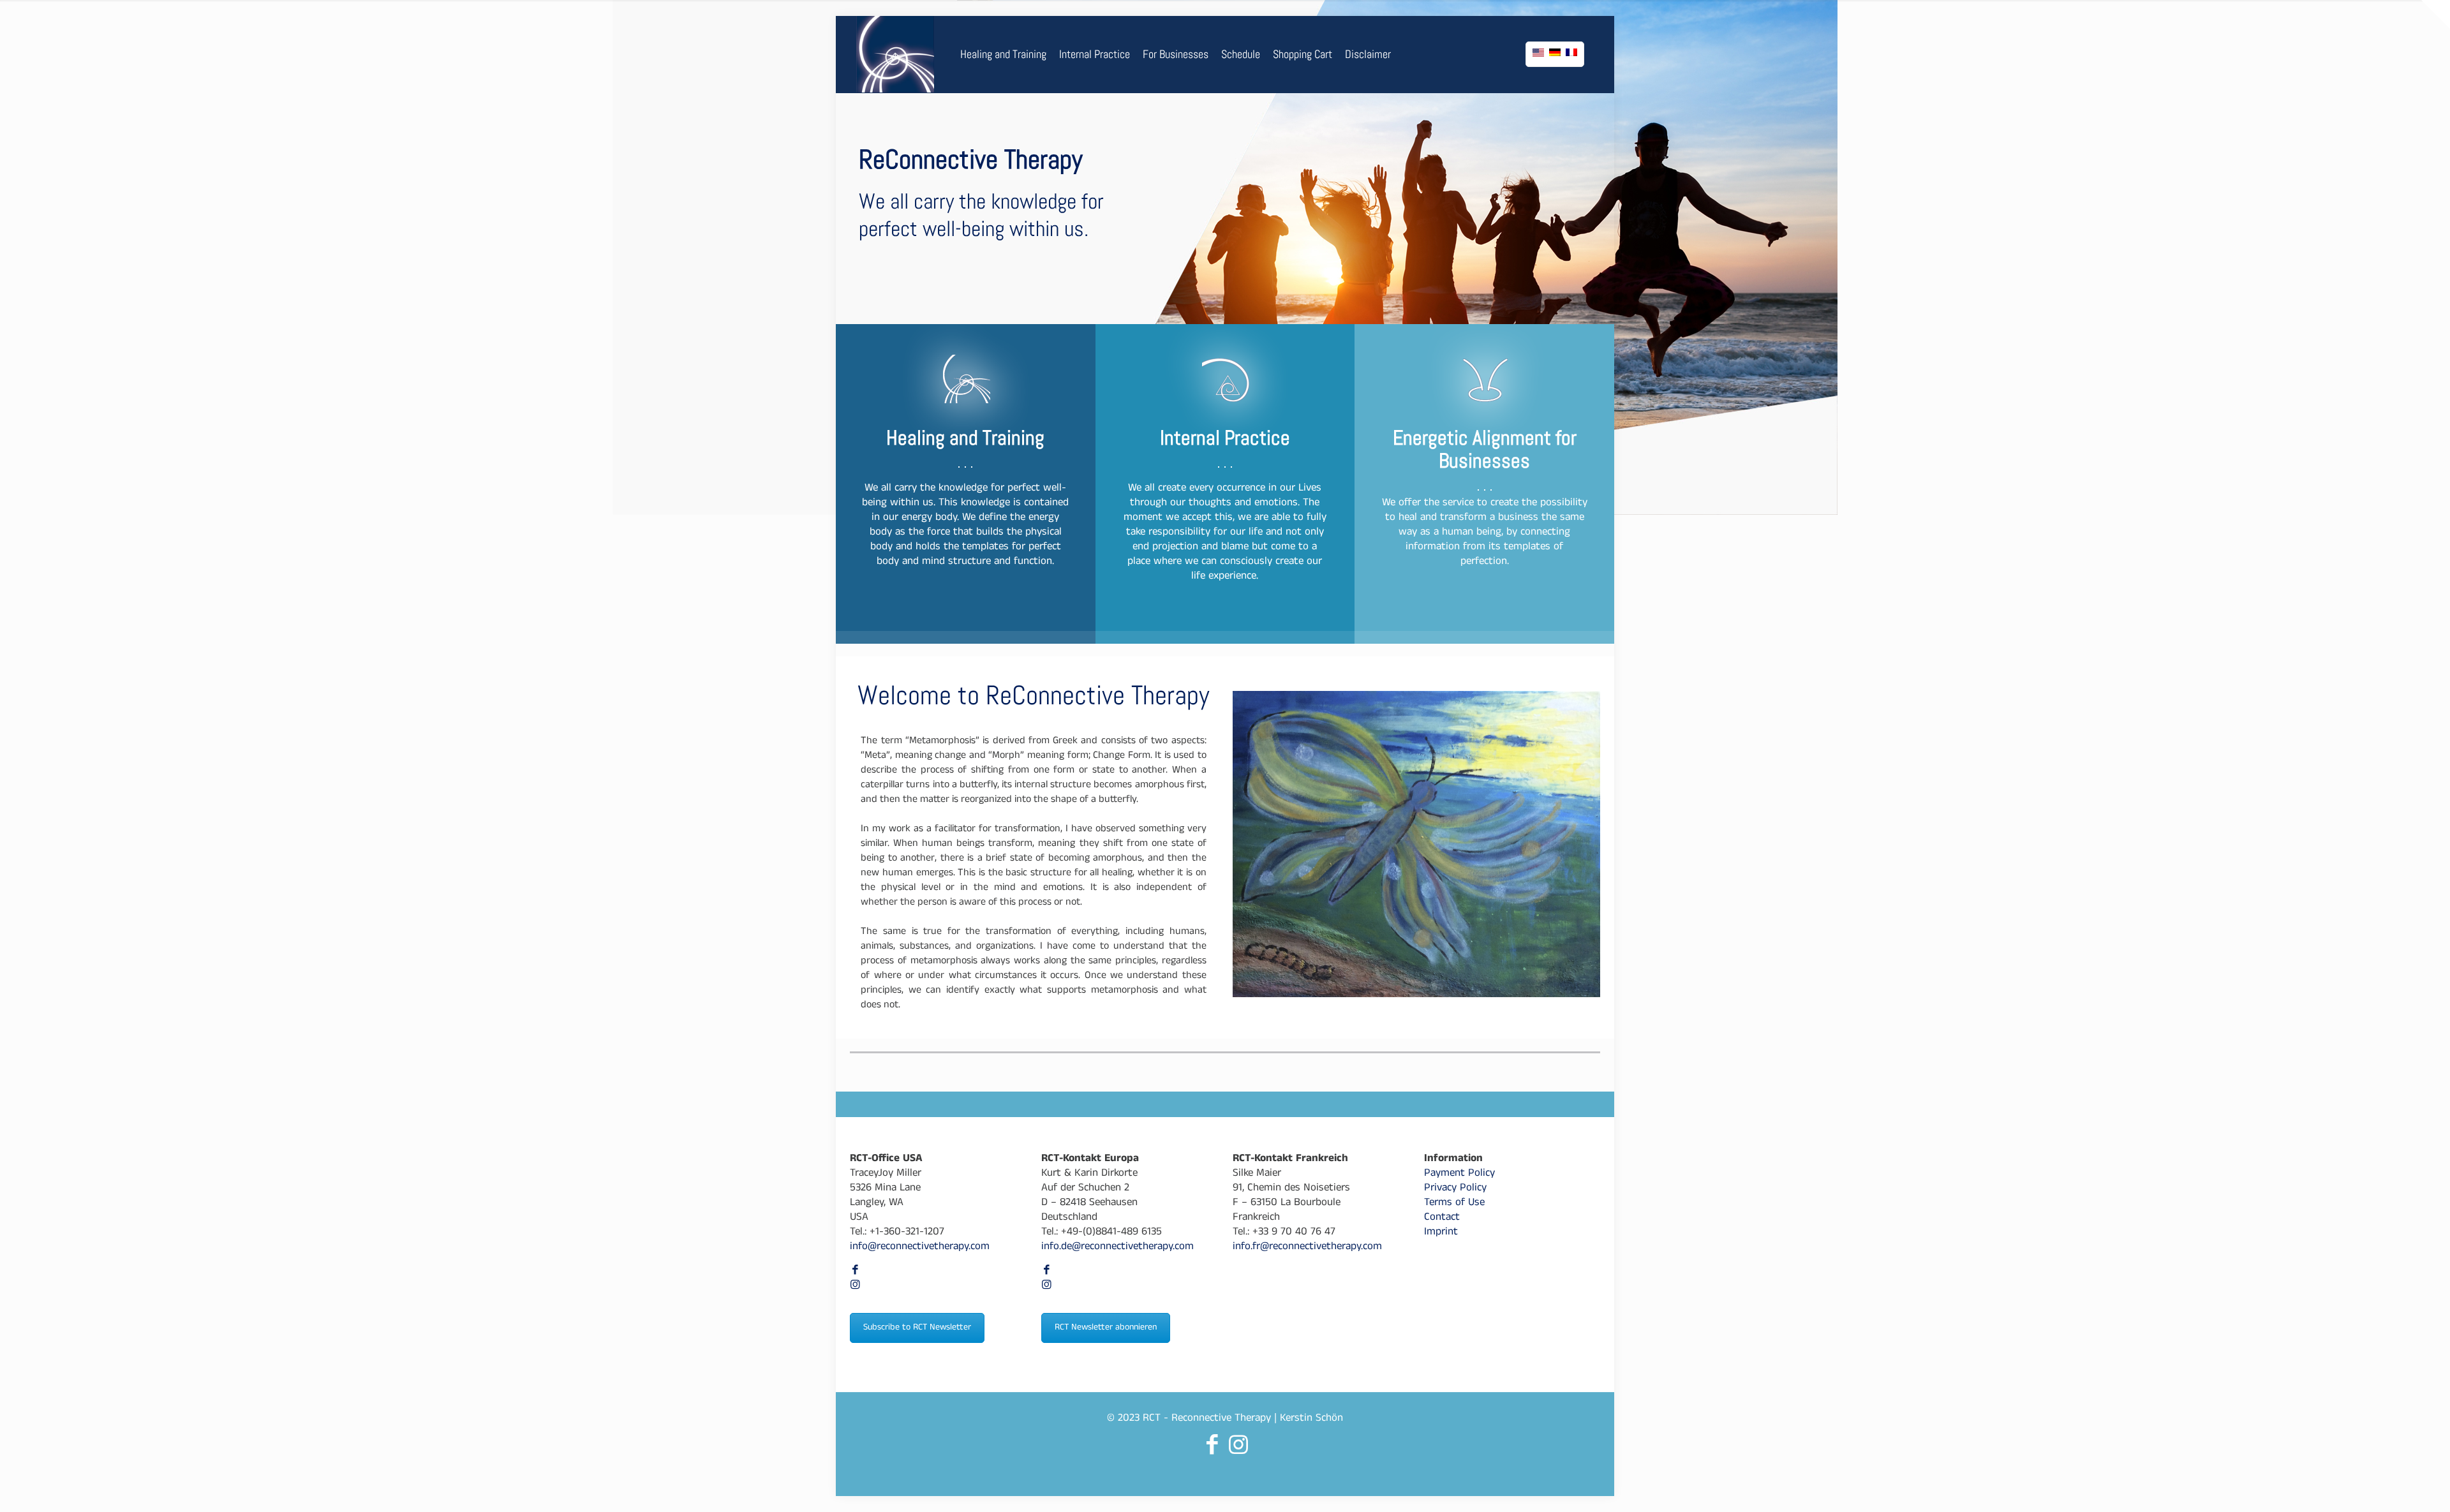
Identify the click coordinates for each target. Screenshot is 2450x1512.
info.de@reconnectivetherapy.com (1117, 1248)
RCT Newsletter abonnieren (1106, 1328)
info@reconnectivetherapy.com (920, 1248)
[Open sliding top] (2436, 14)
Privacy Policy (1455, 1189)
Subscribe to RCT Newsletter (917, 1328)
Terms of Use (1454, 1204)
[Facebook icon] (855, 1272)
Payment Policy (1459, 1174)
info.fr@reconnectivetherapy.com (1307, 1248)
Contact (1442, 1218)
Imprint (1441, 1233)
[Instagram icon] (855, 1286)
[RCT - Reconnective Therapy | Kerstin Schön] (895, 54)
